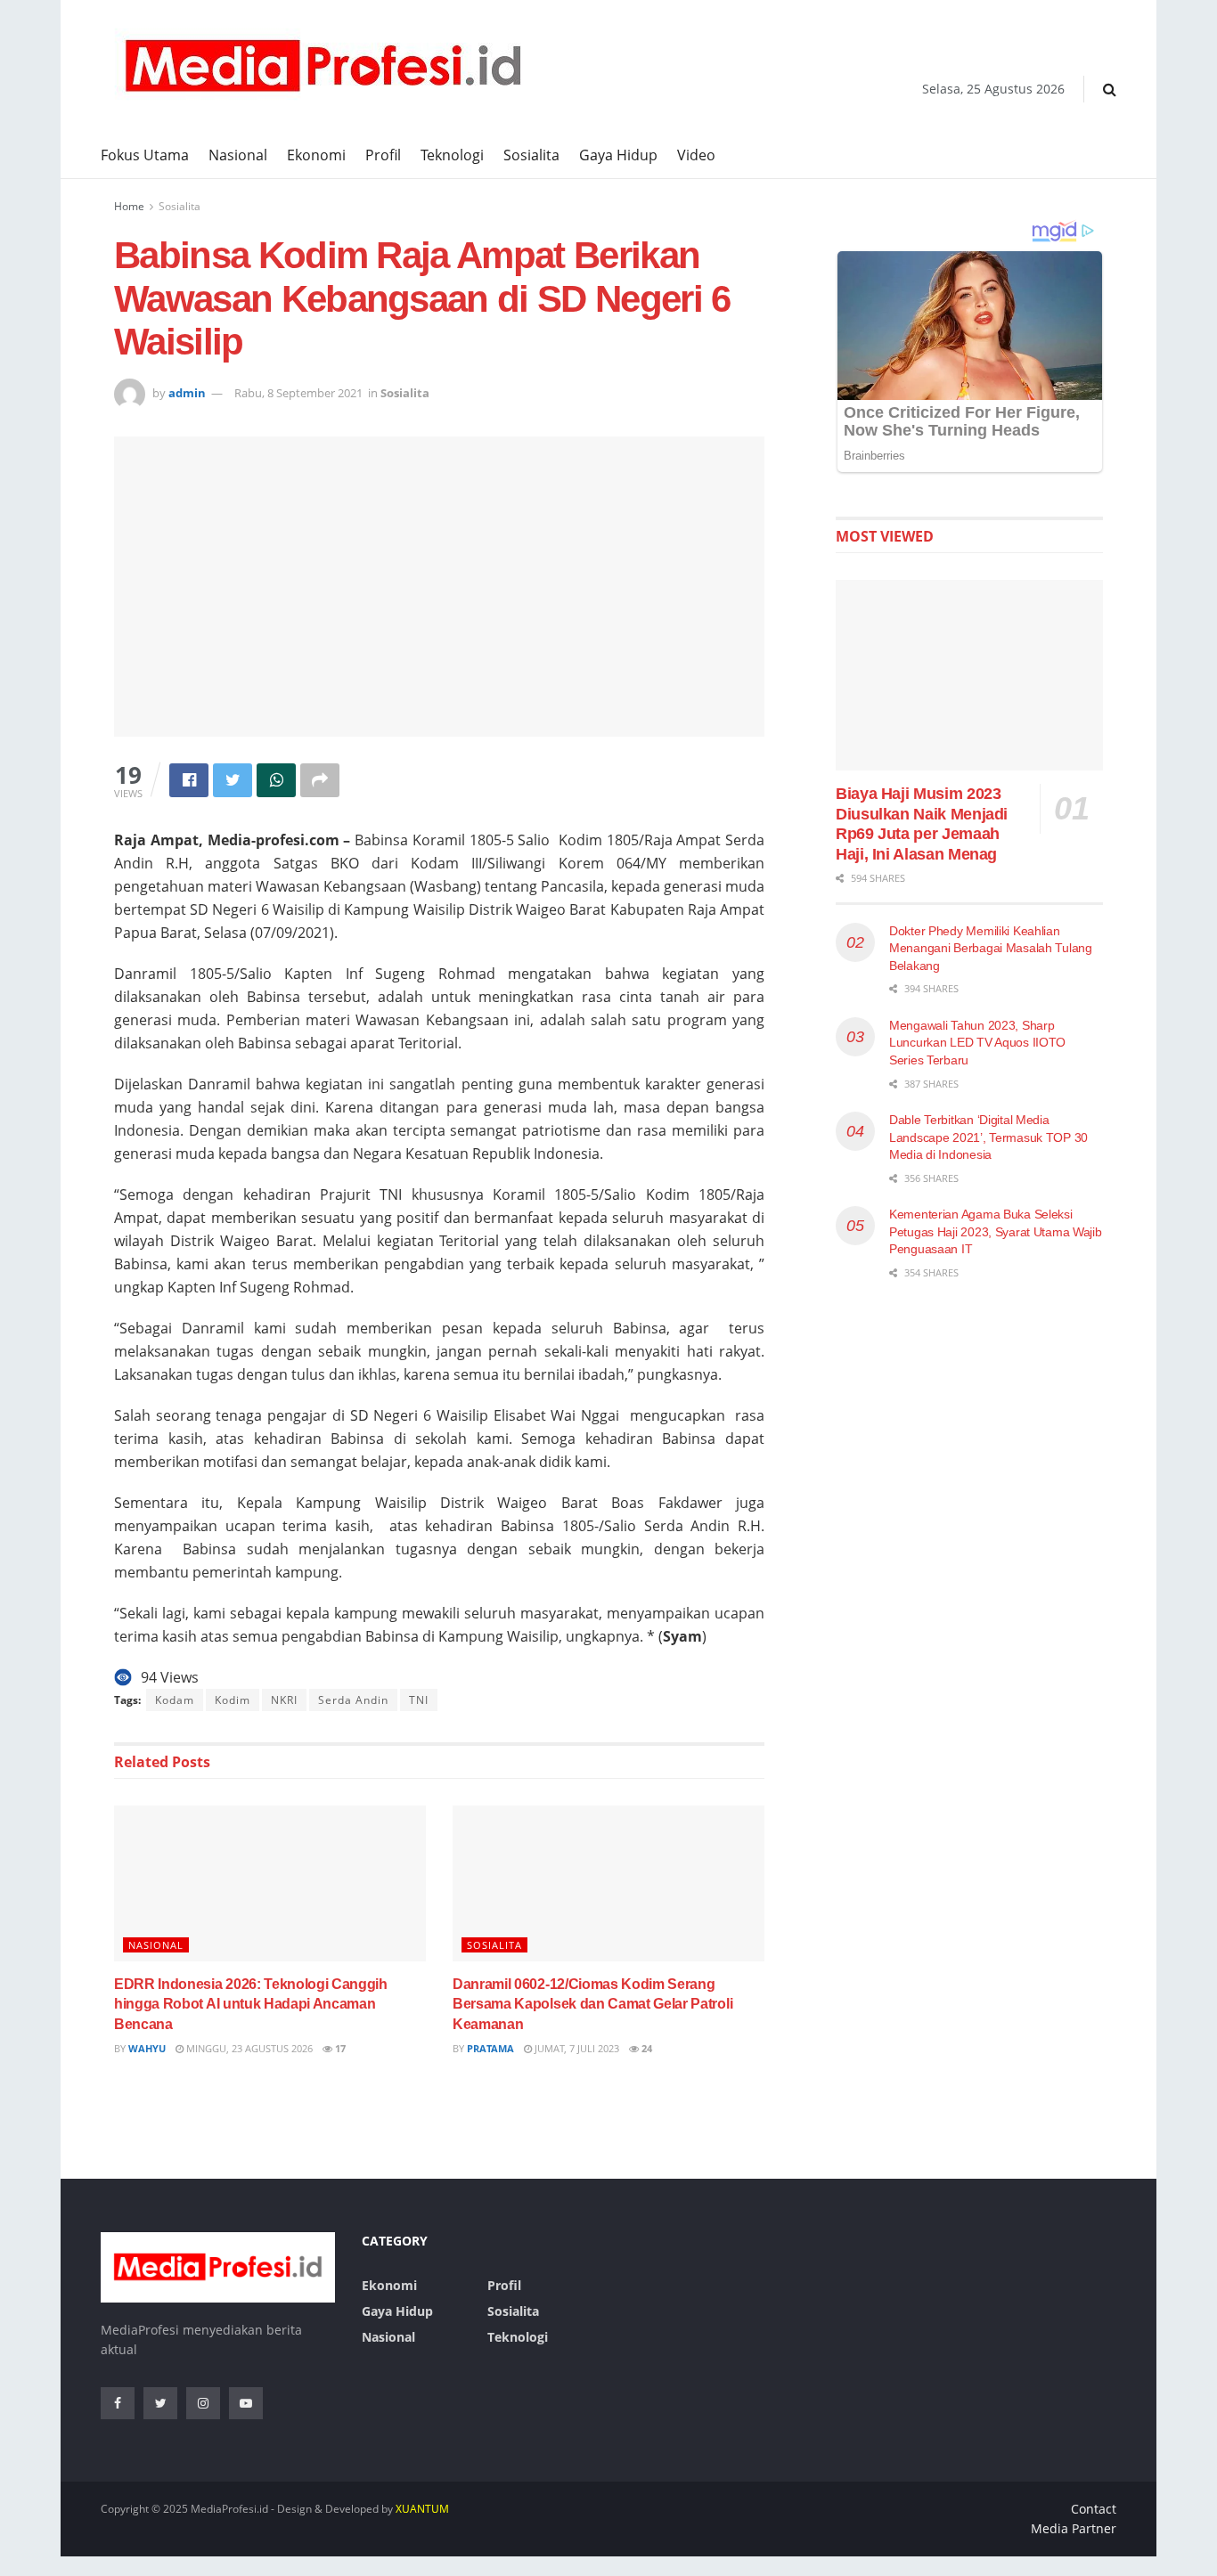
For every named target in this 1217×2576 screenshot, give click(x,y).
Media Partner (1074, 2528)
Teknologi (452, 155)
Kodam (175, 1700)
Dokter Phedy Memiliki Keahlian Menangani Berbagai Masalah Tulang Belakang (991, 948)
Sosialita (531, 155)
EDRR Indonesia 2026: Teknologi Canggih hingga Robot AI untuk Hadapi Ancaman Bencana (251, 2004)
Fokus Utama (145, 155)
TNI (419, 1700)
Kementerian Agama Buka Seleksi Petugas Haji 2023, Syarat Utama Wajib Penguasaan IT (996, 1231)
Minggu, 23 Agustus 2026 (248, 2048)
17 (339, 2048)
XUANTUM (422, 2509)
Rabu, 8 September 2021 (298, 393)
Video (696, 155)
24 (645, 2048)
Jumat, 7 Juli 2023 (576, 2048)
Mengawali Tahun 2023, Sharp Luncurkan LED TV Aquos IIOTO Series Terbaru (977, 1043)
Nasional (238, 155)
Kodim (233, 1700)
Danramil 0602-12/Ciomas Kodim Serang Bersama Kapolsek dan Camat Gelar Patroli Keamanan (592, 2004)
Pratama (490, 2048)
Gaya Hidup (618, 155)
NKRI (284, 1700)
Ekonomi (316, 155)
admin (187, 393)
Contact (1094, 2509)
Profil (383, 155)
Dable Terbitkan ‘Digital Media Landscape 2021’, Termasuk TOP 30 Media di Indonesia (988, 1137)
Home (129, 206)
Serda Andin (353, 1700)
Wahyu (147, 2048)
